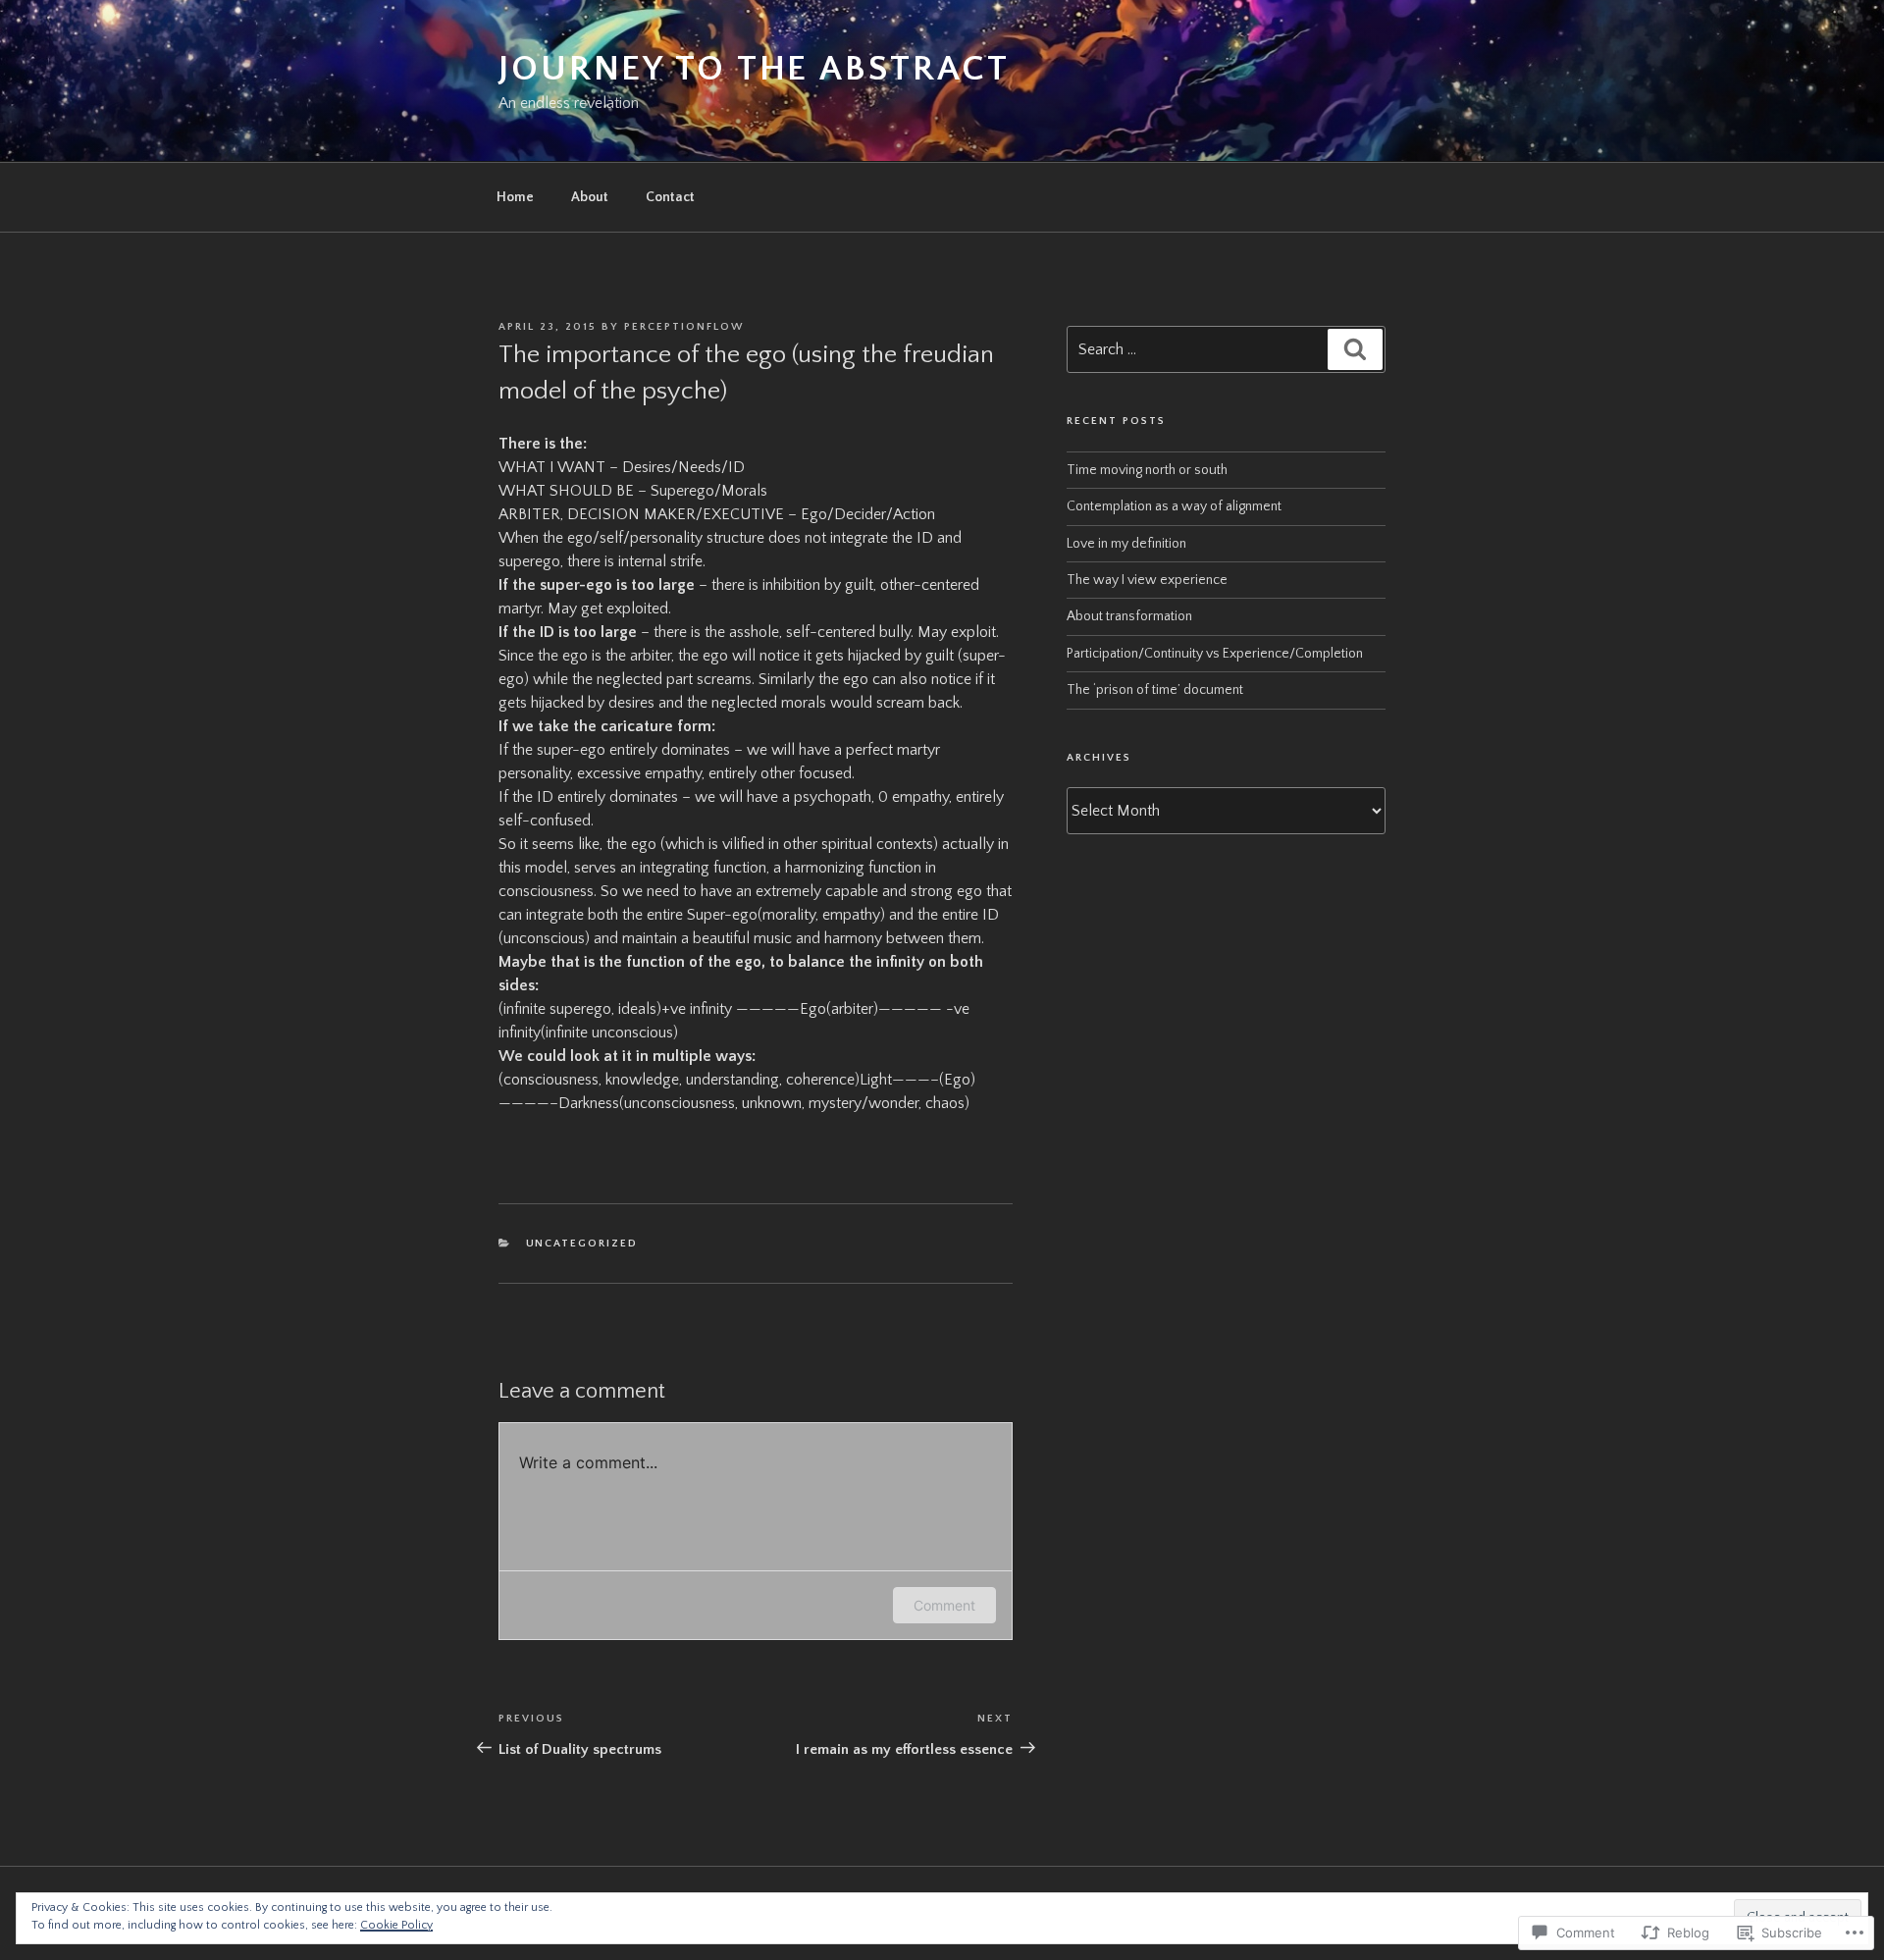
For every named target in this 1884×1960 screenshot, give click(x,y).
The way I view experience (1147, 580)
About (590, 197)
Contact (670, 197)
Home (515, 197)
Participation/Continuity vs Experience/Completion (1215, 654)
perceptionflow (684, 327)
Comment (944, 1605)
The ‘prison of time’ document (1155, 690)
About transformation (1129, 616)
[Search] (1355, 349)
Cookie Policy (396, 1925)
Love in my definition (1126, 544)
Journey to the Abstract (754, 69)
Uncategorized (582, 1244)
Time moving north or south (1147, 470)
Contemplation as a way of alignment (1174, 506)
